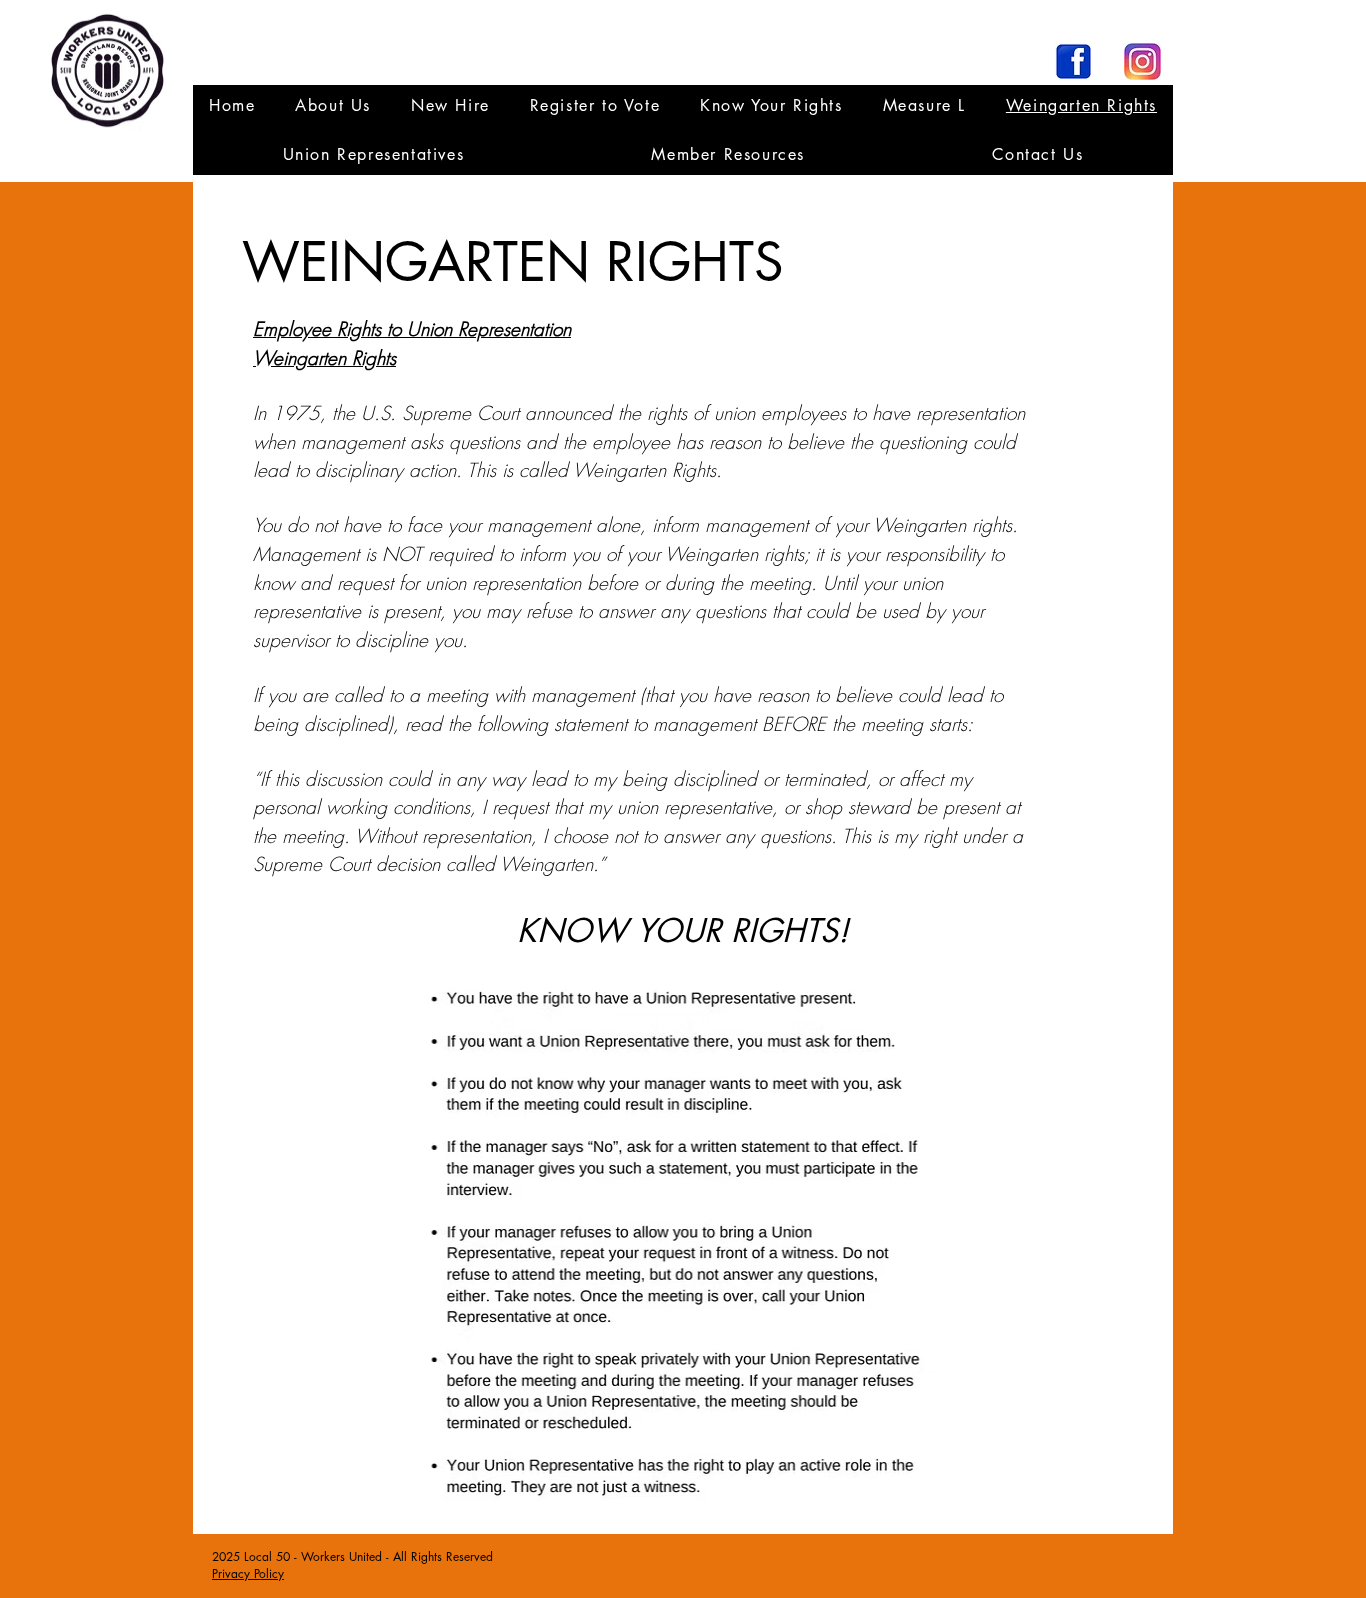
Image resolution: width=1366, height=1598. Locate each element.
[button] (373, 154)
